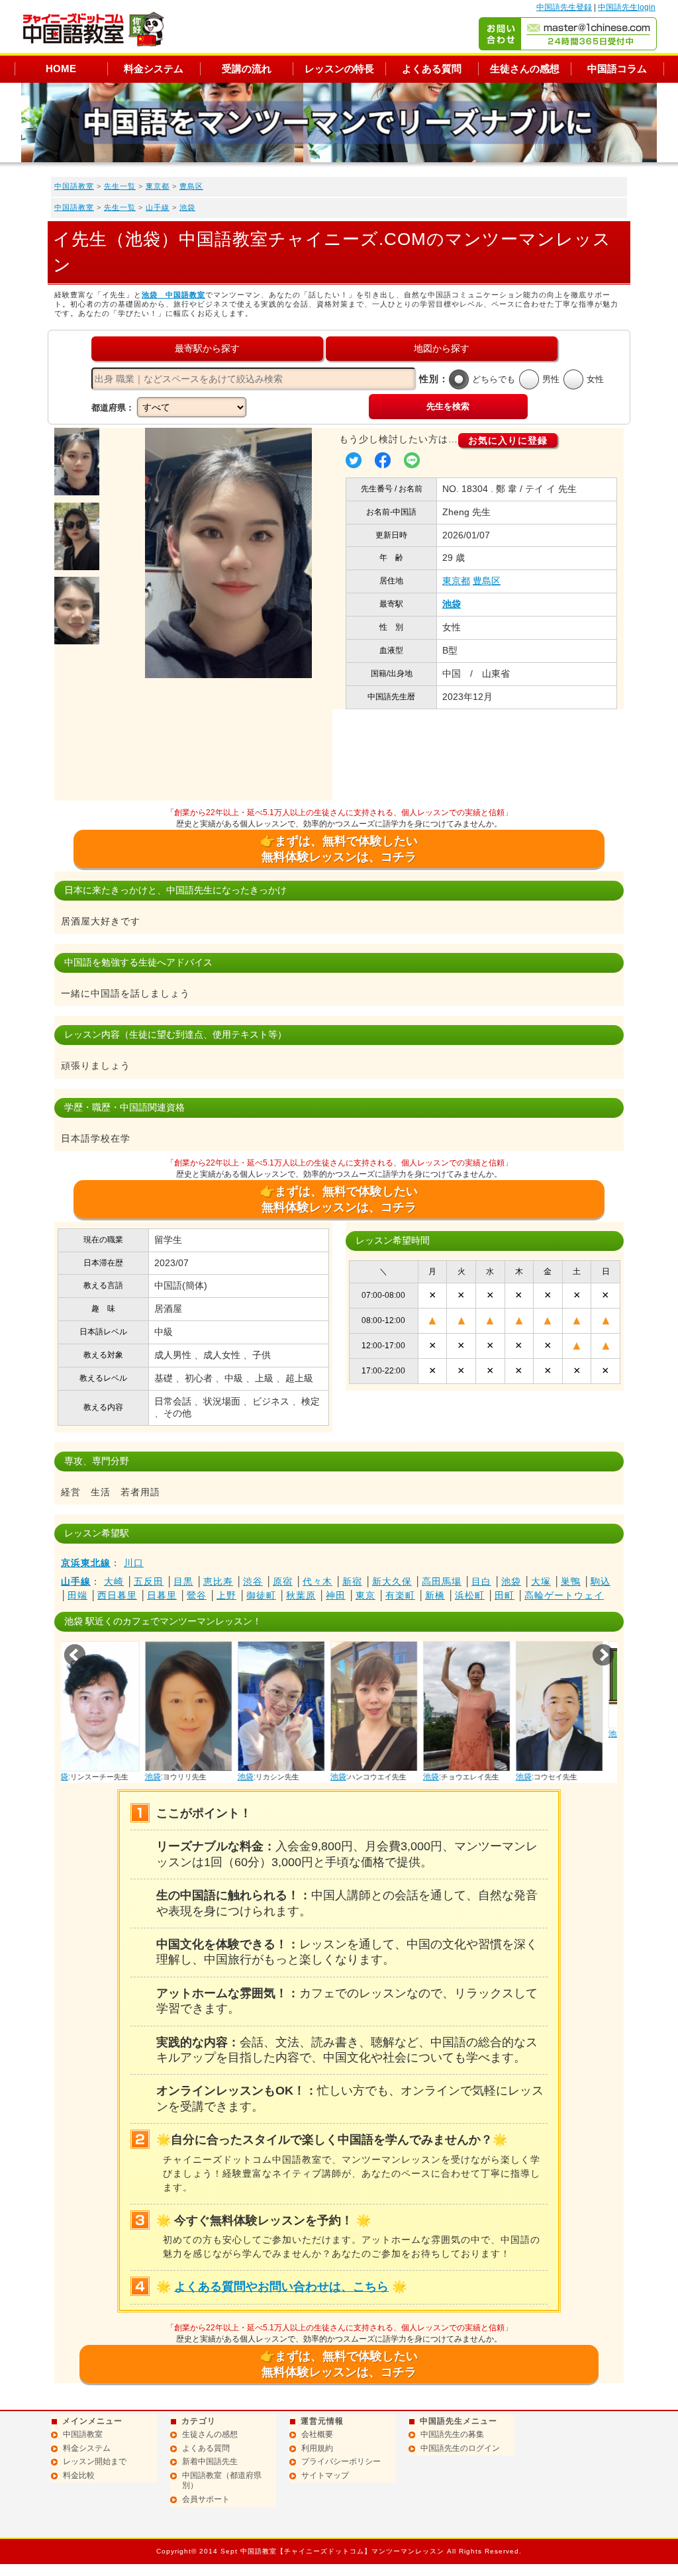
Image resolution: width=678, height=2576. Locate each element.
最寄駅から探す (207, 348)
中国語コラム (617, 69)
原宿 (283, 1581)
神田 (336, 1595)
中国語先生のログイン (460, 2448)
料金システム (154, 69)
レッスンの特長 (339, 69)
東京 (365, 1595)
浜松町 (470, 1595)
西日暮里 (117, 1595)
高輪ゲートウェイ (564, 1595)
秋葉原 (301, 1595)
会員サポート (206, 2499)
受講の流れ (247, 69)
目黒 (183, 1581)
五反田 (149, 1581)
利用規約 (317, 2448)
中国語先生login (627, 7)
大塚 (541, 1581)
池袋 (187, 207)
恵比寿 (218, 1581)
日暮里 (162, 1595)
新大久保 (392, 1581)
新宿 (352, 1581)
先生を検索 (448, 406)
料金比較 (79, 2475)
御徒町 (261, 1595)
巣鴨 (571, 1581)
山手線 (158, 207)
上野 (226, 1595)
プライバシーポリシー (341, 2461)
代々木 (317, 1581)
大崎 (114, 1581)
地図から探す (442, 348)
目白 (481, 1581)
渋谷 (253, 1581)
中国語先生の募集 (452, 2434)
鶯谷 (197, 1595)
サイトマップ (325, 2475)
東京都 (158, 186)
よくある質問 (432, 69)
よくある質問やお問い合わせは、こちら (281, 2287)
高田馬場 (442, 1581)
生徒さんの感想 (525, 69)
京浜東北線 (86, 1563)
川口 (134, 1563)
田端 (77, 1595)
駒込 (601, 1581)
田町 (505, 1595)
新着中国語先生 (210, 2461)
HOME (61, 69)
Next (603, 1655)
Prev (75, 1655)
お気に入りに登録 (508, 440)
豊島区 (191, 186)
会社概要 (317, 2434)
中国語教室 (74, 186)
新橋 (435, 1595)
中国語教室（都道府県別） (222, 2481)
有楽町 (400, 1595)
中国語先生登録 (564, 7)
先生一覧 (120, 186)
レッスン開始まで (95, 2461)
